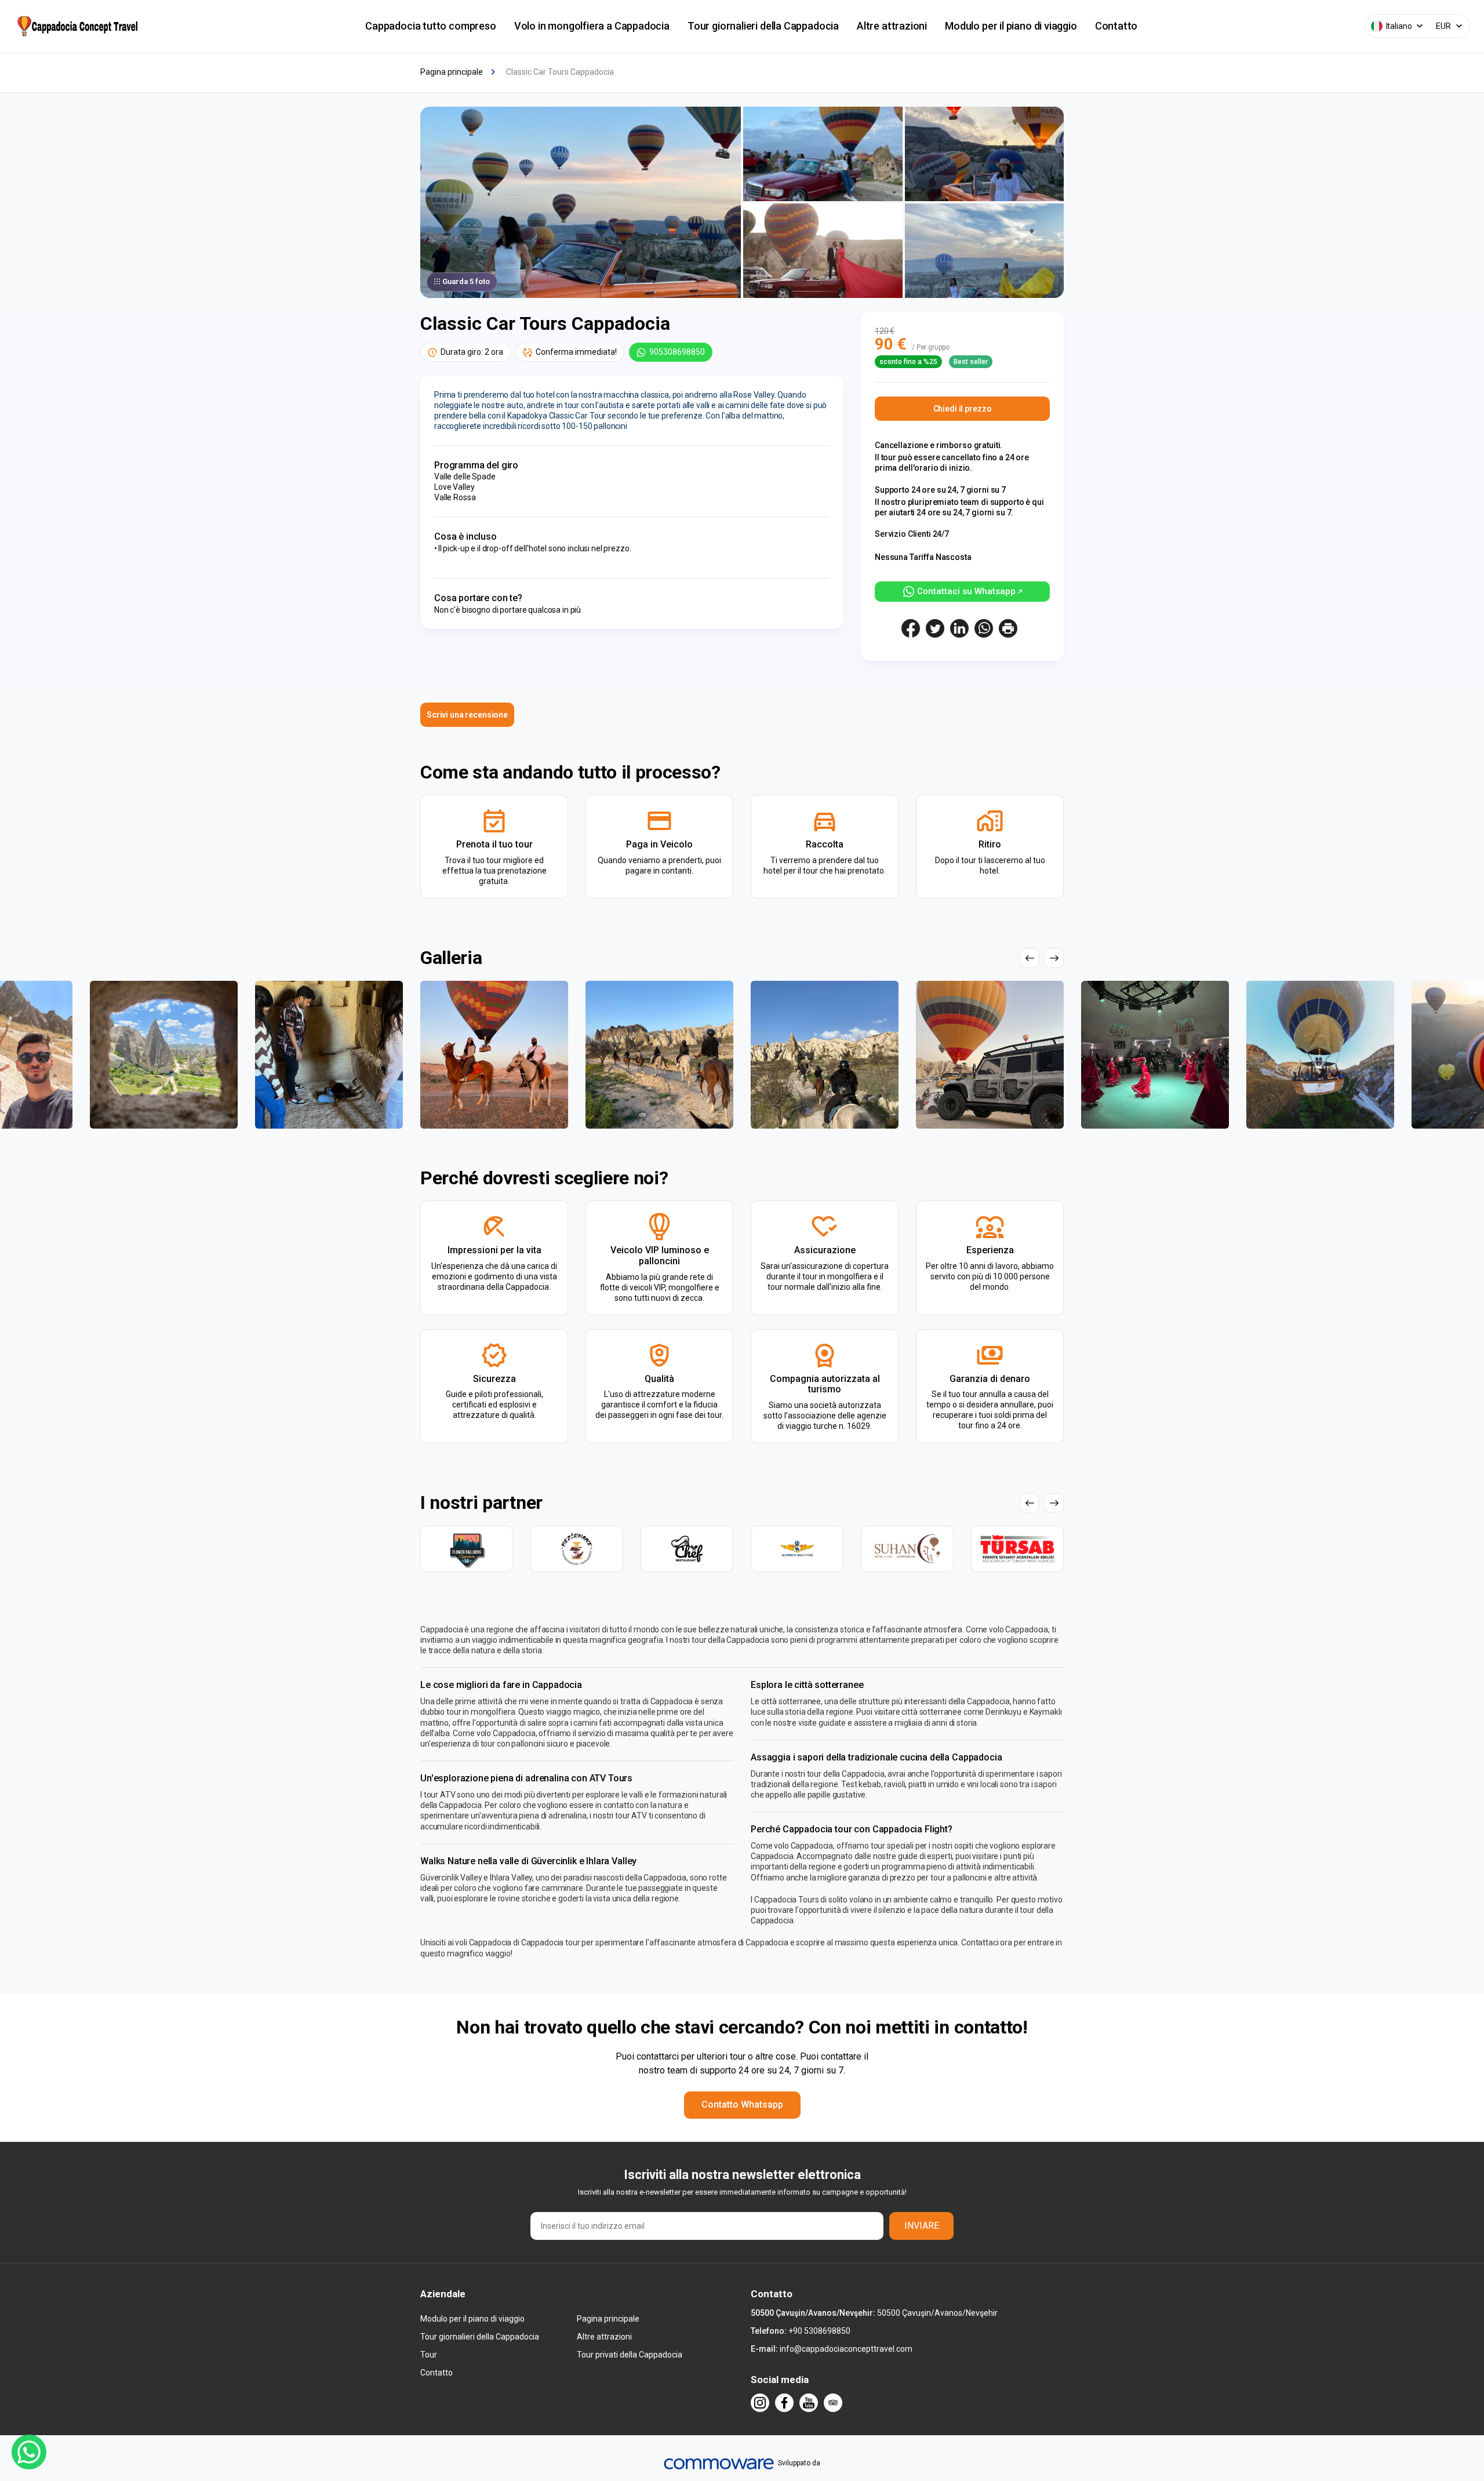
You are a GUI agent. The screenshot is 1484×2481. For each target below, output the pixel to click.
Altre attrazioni (892, 26)
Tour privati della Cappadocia (630, 2355)
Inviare (922, 2226)
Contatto (1116, 26)
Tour (429, 2355)
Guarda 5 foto (466, 281)
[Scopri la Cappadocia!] (76, 26)
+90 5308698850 (819, 2331)
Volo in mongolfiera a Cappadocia (592, 26)
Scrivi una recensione (467, 715)
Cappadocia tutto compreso (431, 26)
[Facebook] (784, 2403)
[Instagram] (760, 2403)
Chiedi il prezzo (963, 409)
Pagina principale (608, 2319)
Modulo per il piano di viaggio (1011, 26)
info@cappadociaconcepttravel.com (846, 2349)
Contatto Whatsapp (742, 2105)
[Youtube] (809, 2403)
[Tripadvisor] (833, 2403)
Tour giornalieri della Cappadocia (763, 26)
